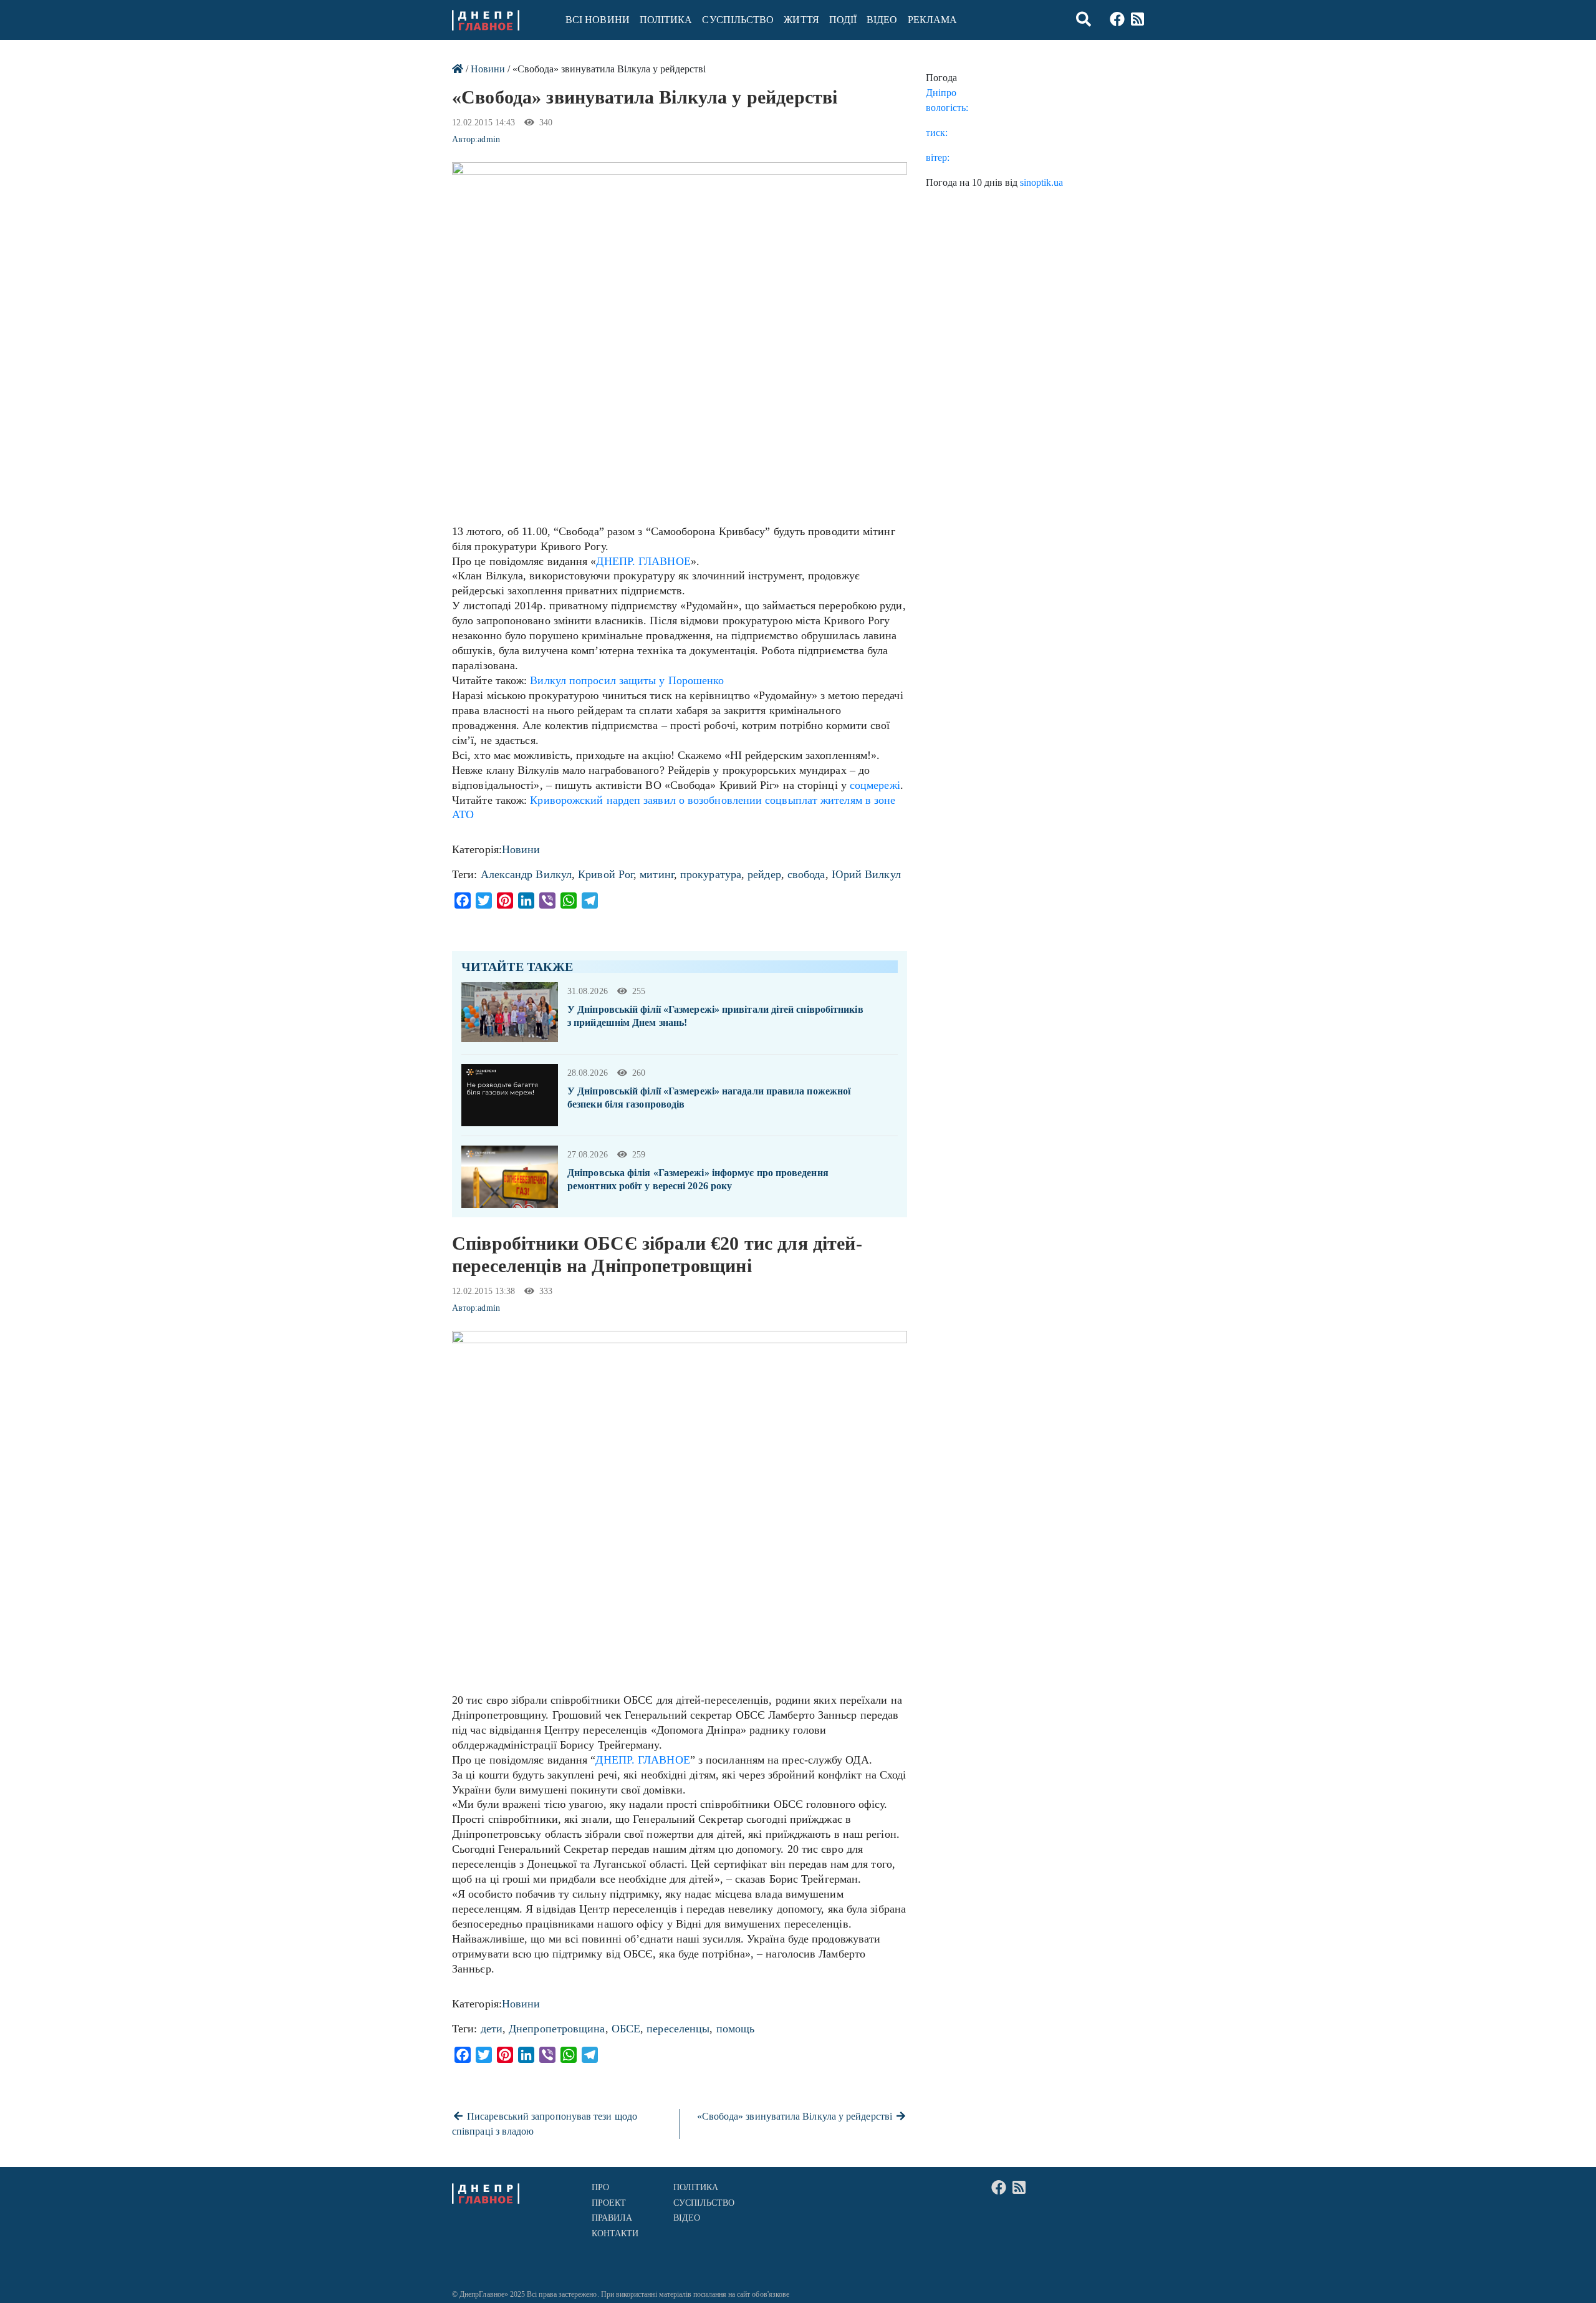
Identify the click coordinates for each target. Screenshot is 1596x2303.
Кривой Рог (606, 874)
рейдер (764, 874)
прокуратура (711, 874)
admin (488, 139)
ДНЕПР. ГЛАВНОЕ (643, 561)
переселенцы (678, 2029)
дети (492, 2029)
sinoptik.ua (1041, 182)
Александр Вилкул (526, 874)
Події (843, 20)
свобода (806, 874)
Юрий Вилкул (866, 874)
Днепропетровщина (557, 2029)
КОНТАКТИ (615, 2233)
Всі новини (598, 20)
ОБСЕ (626, 2029)
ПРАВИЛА (612, 2218)
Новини (488, 69)
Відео (882, 20)
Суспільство (738, 20)
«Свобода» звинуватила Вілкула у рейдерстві (796, 2116)
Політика (666, 20)
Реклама (933, 20)
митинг (657, 874)
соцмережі (875, 785)
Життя (801, 20)
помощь (736, 2029)
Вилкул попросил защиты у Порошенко (625, 680)
